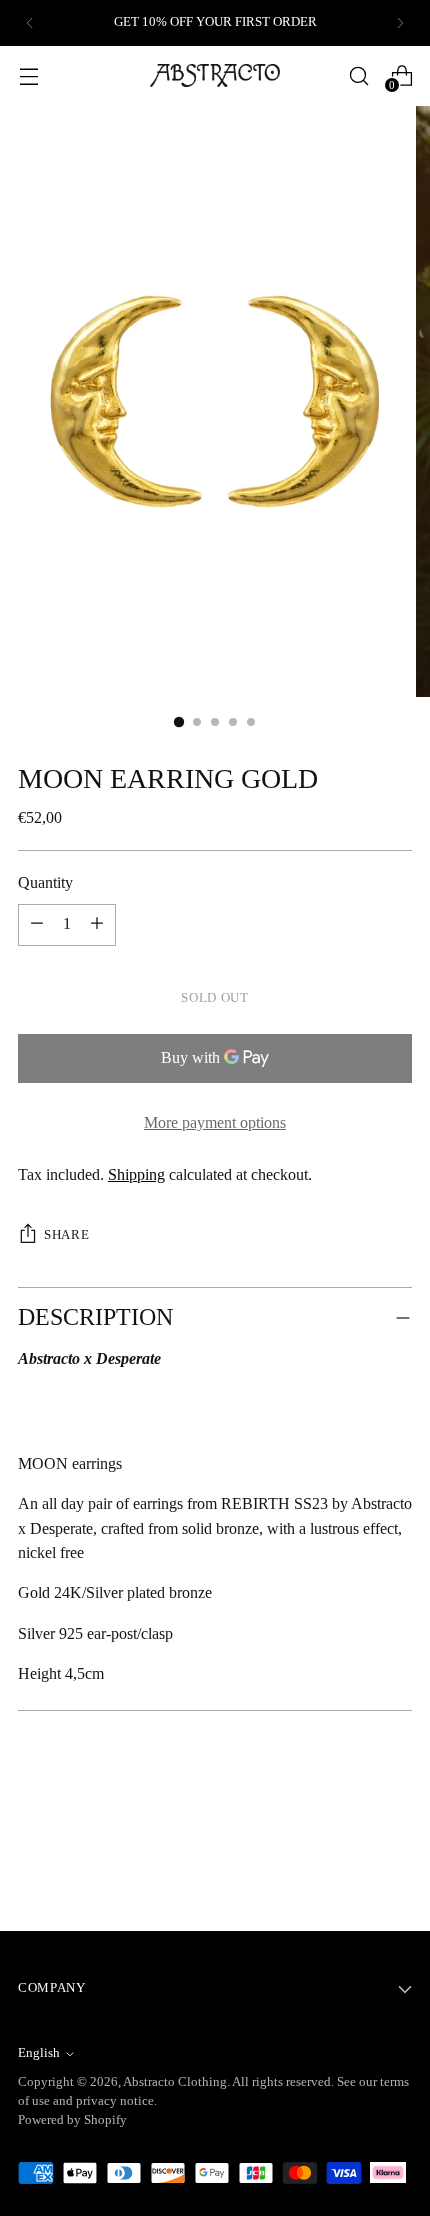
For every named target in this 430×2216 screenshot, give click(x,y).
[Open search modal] (358, 75)
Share (66, 1235)
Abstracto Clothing (175, 2082)
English (39, 2053)
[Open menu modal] (28, 75)
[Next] (400, 23)
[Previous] (30, 23)
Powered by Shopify (72, 2120)
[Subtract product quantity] (97, 925)
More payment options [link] (215, 1123)
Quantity (45, 883)
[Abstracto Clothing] (215, 75)
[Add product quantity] (37, 925)
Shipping (136, 1175)
